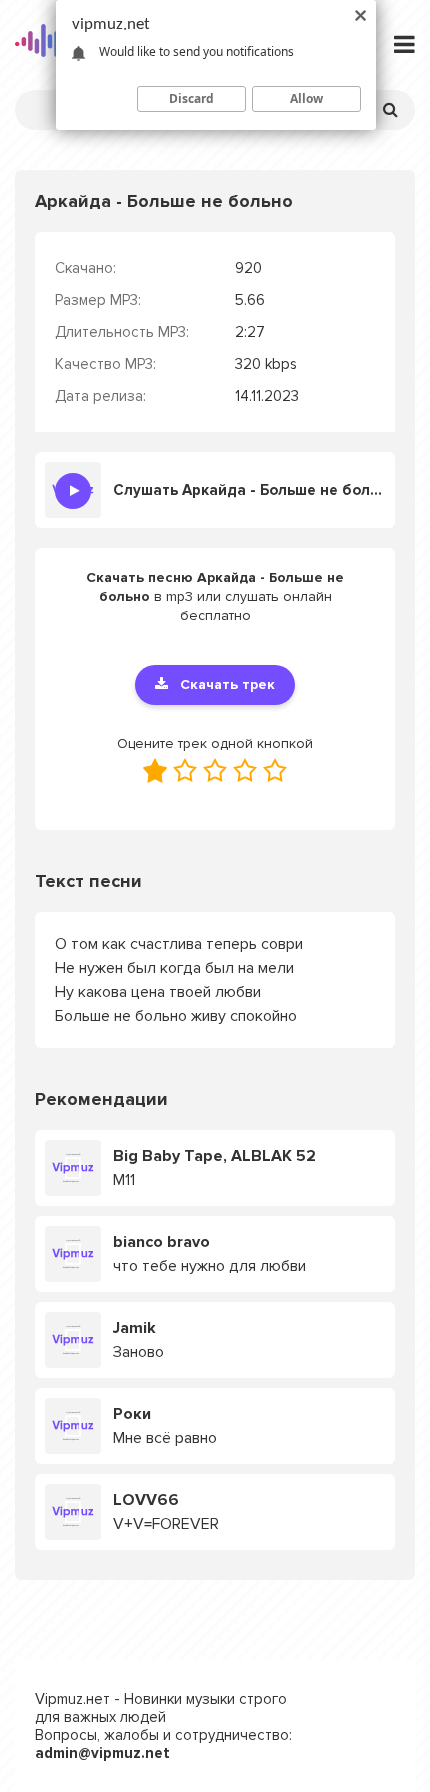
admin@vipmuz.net (102, 1753)
